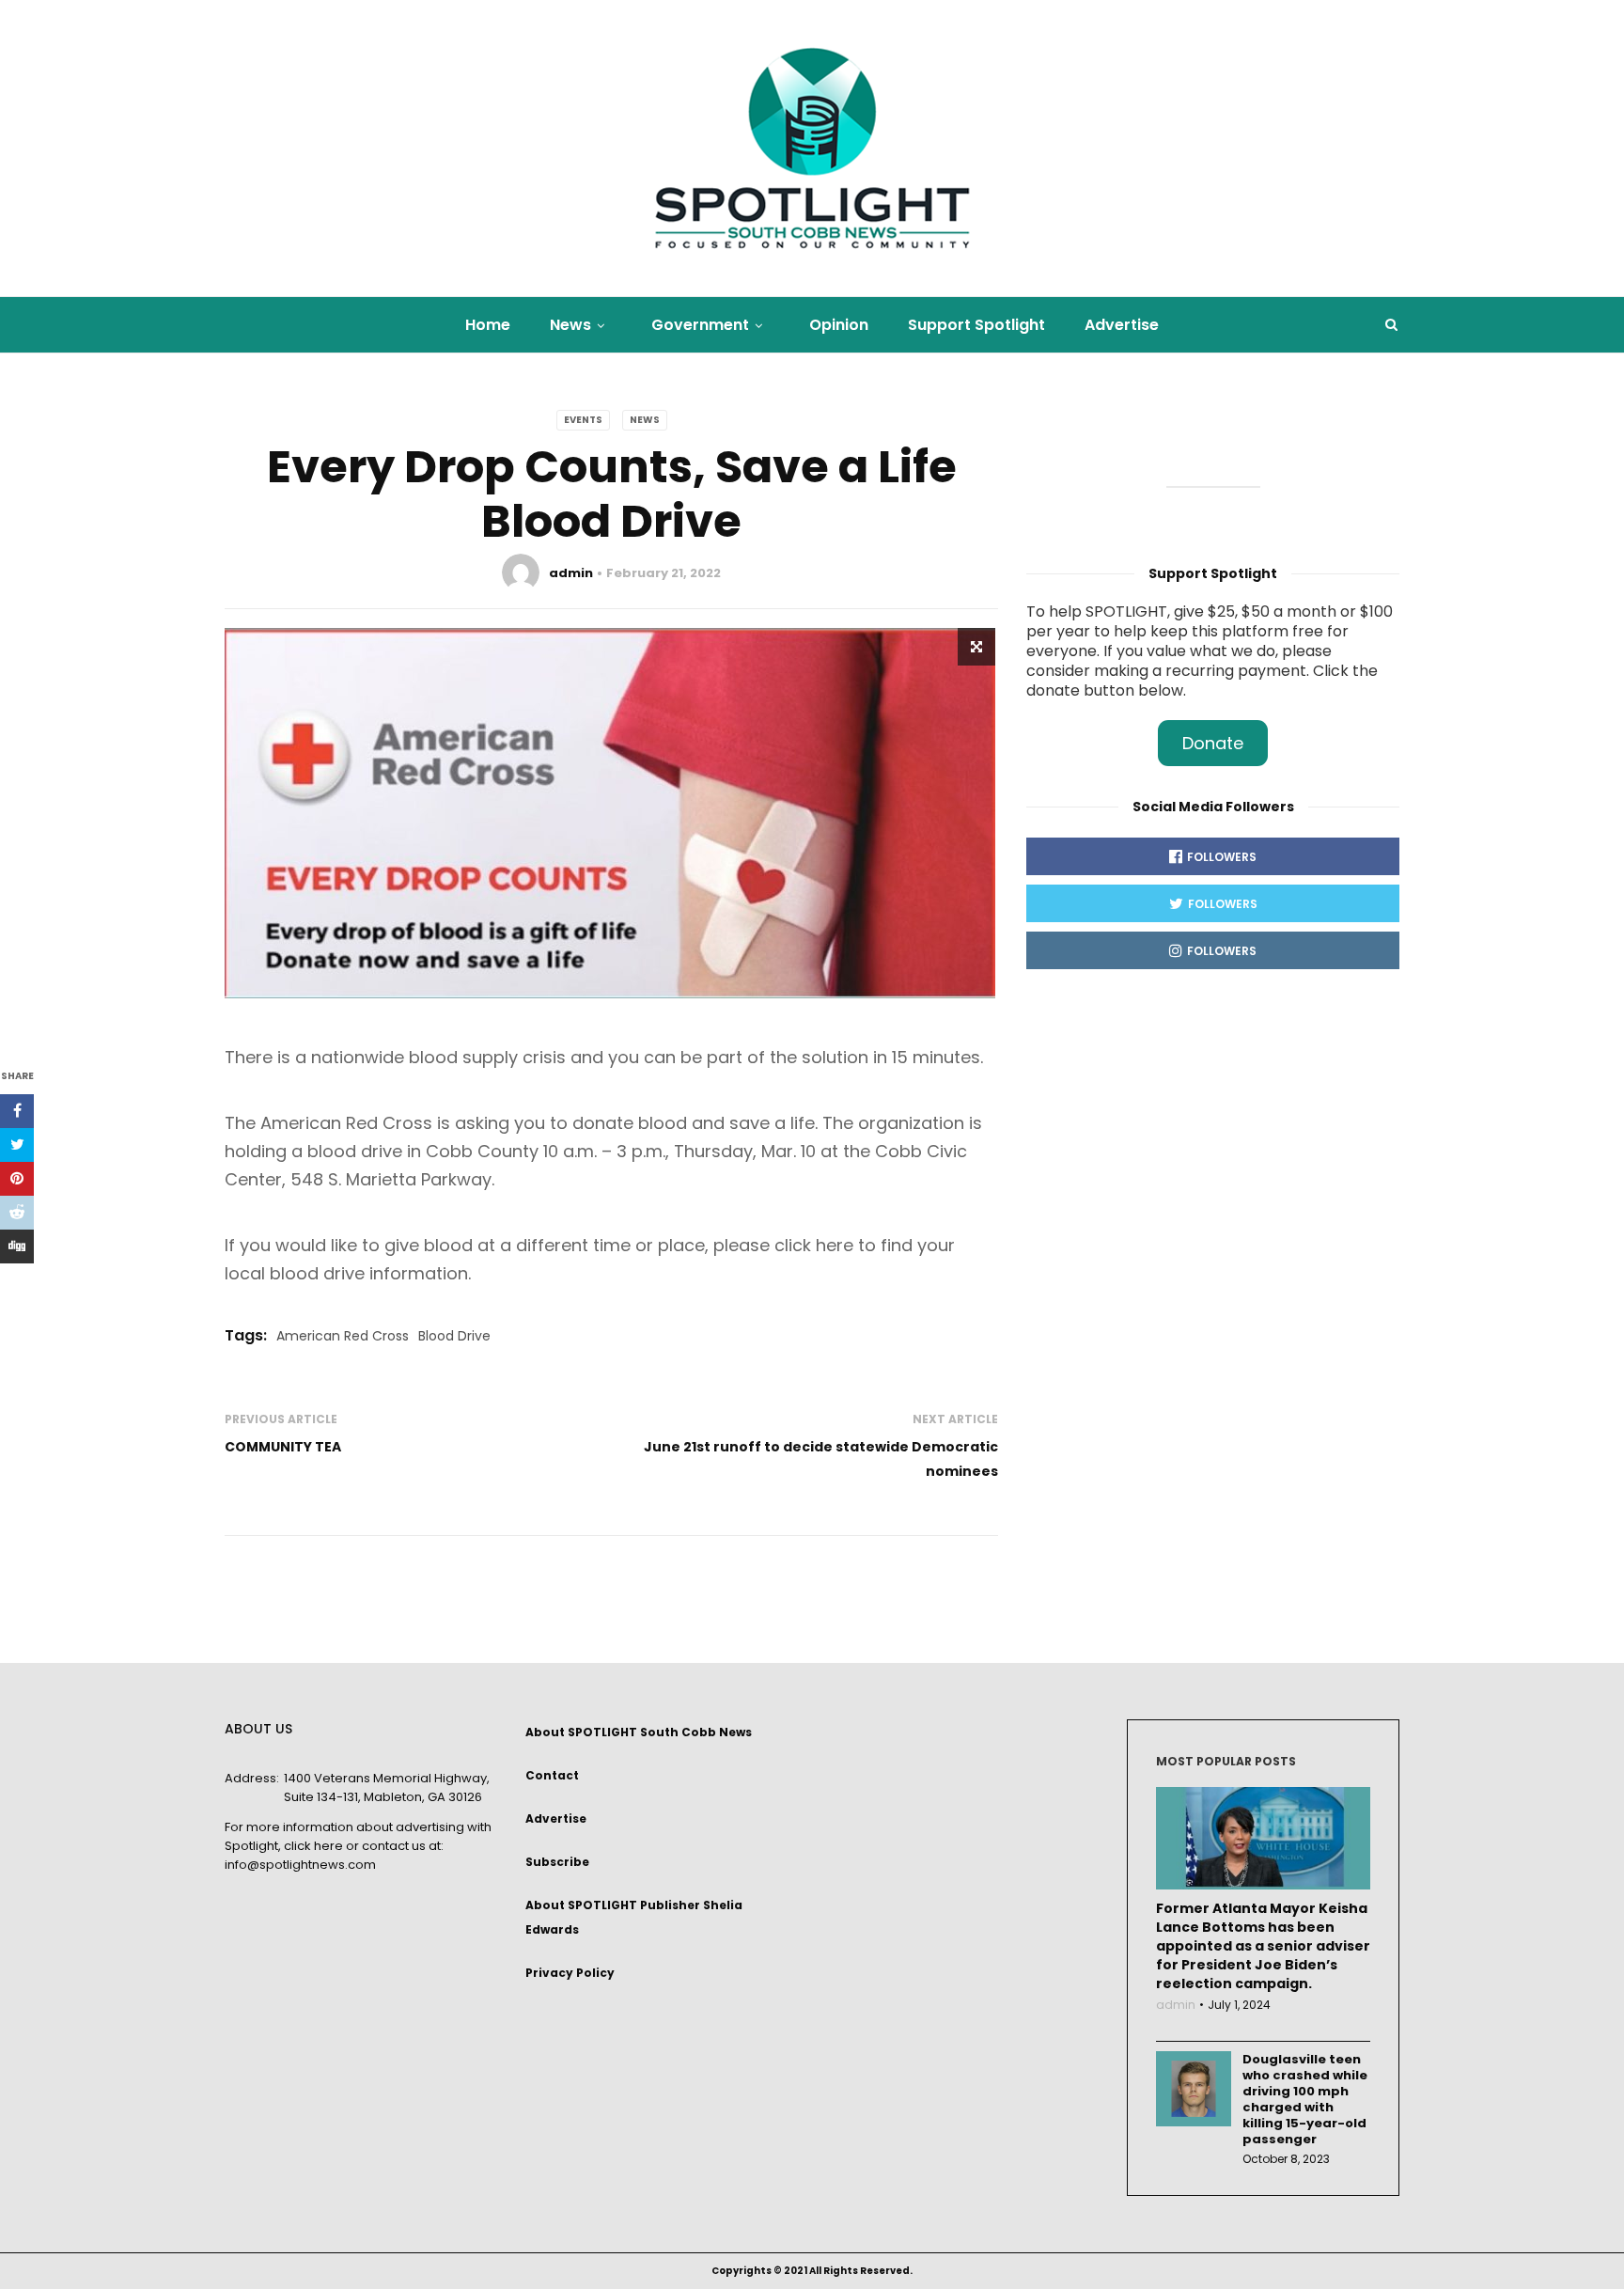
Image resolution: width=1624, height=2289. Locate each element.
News (570, 325)
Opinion (839, 325)
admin (571, 573)
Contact (552, 1775)
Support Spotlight (976, 325)
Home (488, 325)
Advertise (1122, 325)
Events (583, 420)
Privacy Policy (570, 1973)
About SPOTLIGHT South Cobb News (639, 1732)
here (837, 1245)
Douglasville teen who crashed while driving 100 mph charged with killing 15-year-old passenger (1305, 2099)
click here (313, 1846)
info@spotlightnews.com (300, 1865)
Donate (1213, 743)
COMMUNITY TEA (283, 1447)
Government (700, 325)
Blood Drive (454, 1336)
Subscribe (557, 1862)
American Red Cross (343, 1336)
